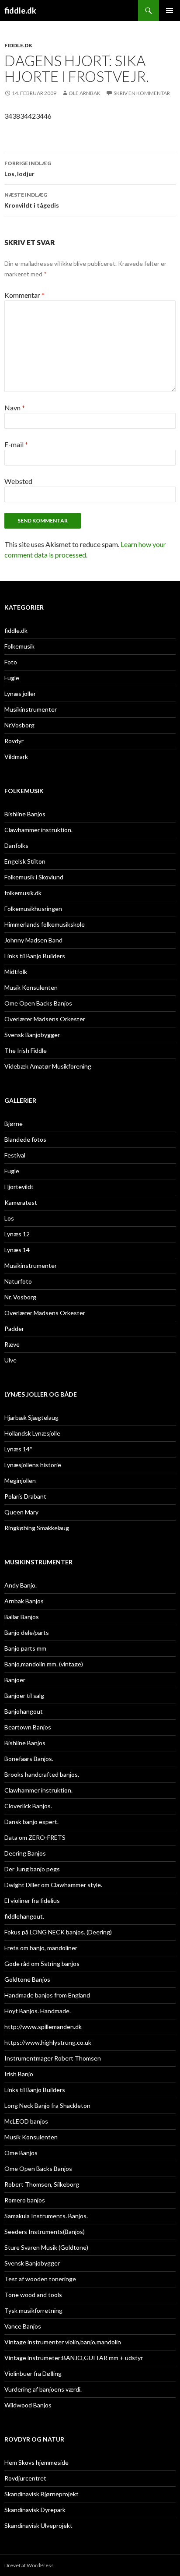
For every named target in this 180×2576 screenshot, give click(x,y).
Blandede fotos (25, 1139)
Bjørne (14, 1124)
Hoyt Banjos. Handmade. (38, 2011)
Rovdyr (14, 741)
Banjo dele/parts (27, 1632)
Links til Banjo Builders (35, 956)
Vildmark (16, 757)
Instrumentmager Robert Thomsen (53, 2058)
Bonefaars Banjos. (29, 1759)
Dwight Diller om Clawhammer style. (53, 1885)
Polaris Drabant (25, 1496)
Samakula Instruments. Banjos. (46, 2216)
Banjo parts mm (25, 1648)
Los (9, 1218)
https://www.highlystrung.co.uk (48, 2042)
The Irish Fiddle (26, 1050)
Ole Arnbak (85, 93)
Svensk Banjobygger (32, 1035)
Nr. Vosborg (20, 1297)
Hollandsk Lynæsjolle (32, 1433)
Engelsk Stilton (25, 861)
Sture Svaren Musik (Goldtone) (46, 2247)
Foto (11, 662)
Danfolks (16, 845)
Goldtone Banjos (27, 1979)
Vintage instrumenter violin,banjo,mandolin (63, 2342)
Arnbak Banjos (24, 1601)
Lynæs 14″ (18, 1449)
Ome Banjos (21, 2153)
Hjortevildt (19, 1187)
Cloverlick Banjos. (28, 1806)
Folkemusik (19, 646)
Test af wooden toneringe (40, 2279)
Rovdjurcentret (25, 2478)
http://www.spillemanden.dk (43, 2027)
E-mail (16, 444)
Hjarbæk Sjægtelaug (31, 1417)
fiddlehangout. (24, 1916)
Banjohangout (24, 1711)
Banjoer (15, 1680)
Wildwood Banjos (28, 2405)
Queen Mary (21, 1512)
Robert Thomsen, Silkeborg (42, 2184)
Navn (15, 408)
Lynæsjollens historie (33, 1465)
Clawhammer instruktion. (38, 830)
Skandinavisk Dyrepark (35, 2510)
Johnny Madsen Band (33, 940)
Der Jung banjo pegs (32, 1869)
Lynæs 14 (17, 1250)
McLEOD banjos (26, 2121)
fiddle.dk (20, 11)
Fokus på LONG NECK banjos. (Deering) (58, 1932)
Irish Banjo (19, 2074)
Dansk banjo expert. (31, 1822)
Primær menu (170, 11)
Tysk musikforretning (33, 2310)
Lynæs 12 (17, 1234)
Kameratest (21, 1202)
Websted (18, 481)
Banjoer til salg (24, 1696)
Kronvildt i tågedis (32, 200)
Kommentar (24, 295)
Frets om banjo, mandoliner (41, 1948)
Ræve (12, 1344)
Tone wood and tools (33, 2295)
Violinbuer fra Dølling (33, 2373)
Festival (15, 1155)
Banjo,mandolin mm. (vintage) (44, 1664)
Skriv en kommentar (142, 93)
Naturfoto (18, 1281)
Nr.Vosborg (19, 725)
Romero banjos (25, 2200)
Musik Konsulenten (31, 987)
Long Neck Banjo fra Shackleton (47, 2105)
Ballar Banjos (22, 1617)
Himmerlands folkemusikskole (45, 924)
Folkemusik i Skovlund (34, 877)
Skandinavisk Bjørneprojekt (42, 2494)
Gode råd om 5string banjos (42, 1964)
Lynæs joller (20, 693)
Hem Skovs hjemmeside (36, 2462)
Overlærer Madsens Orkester (45, 1019)
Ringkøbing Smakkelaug (37, 1528)
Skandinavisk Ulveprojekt (38, 2525)
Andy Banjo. (21, 1585)
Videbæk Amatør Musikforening (48, 1066)
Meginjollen (20, 1480)
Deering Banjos (25, 1853)
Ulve (10, 1360)
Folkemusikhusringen (33, 909)
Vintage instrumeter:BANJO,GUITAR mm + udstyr (74, 2358)
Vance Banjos (23, 2326)
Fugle (12, 678)
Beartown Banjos (28, 1727)
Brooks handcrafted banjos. (42, 1774)
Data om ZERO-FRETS (35, 1837)
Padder (14, 1329)
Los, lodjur (28, 169)
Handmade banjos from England (47, 1995)
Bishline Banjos (25, 814)
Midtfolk (16, 972)
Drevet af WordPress (29, 2565)
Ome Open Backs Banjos (38, 1003)
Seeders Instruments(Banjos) (45, 2232)
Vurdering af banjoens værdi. (43, 2389)
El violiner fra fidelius (32, 1900)
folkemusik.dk (23, 893)
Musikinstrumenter (31, 709)
